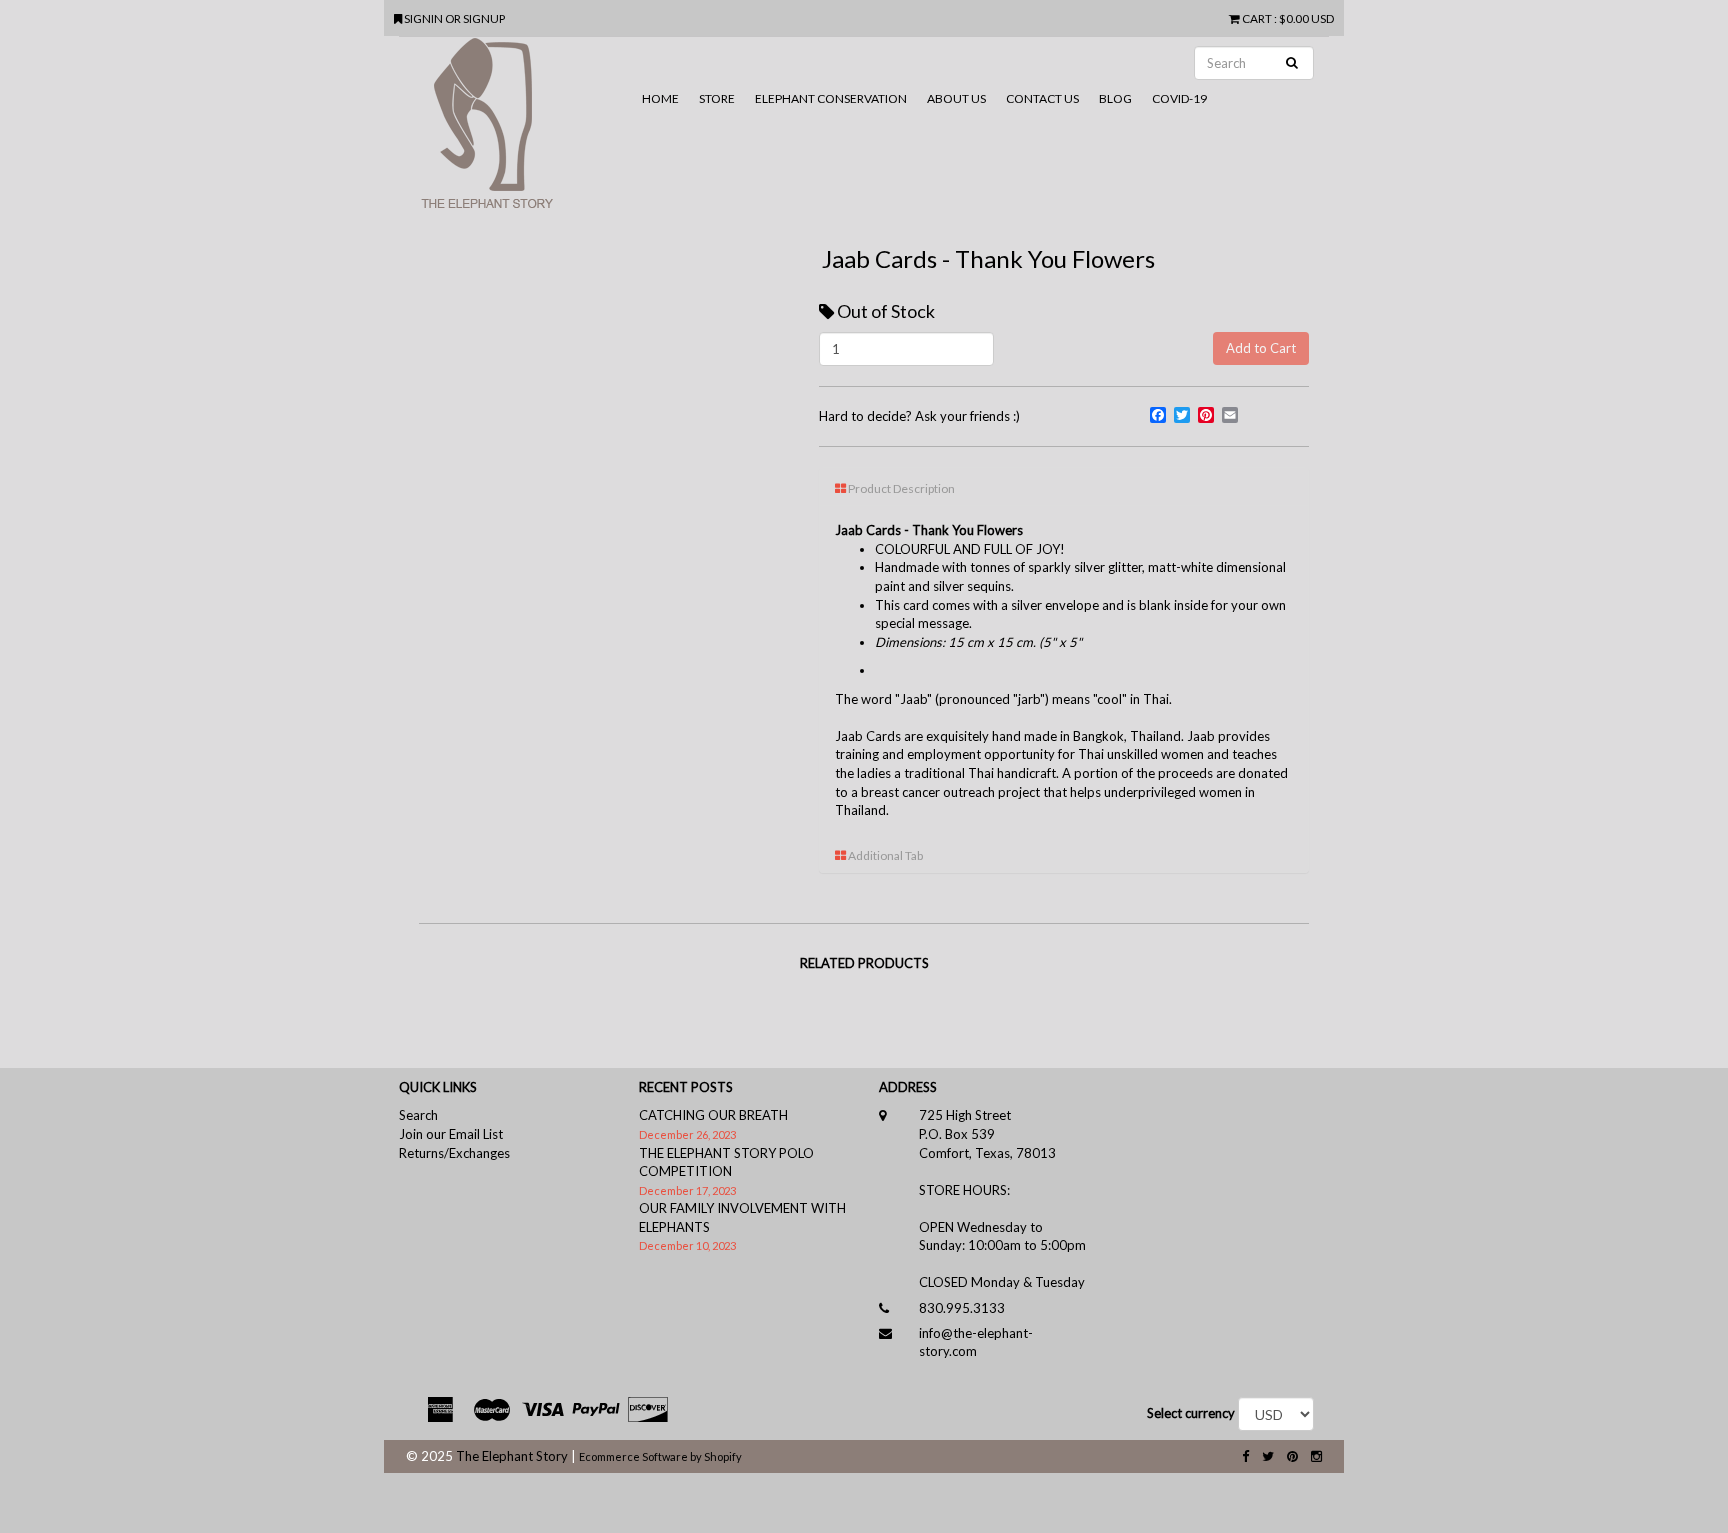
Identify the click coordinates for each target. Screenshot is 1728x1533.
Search (418, 1115)
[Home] (515, 131)
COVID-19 (1179, 98)
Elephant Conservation (831, 98)
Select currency (1191, 1413)
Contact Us (1042, 98)
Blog (1115, 98)
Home (660, 98)
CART (1257, 18)
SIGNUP (484, 18)
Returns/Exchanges (454, 1153)
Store (717, 98)
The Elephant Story (512, 1456)
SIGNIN (424, 18)
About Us (956, 98)
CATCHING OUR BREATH (713, 1115)
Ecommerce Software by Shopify (660, 1456)
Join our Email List (451, 1134)
